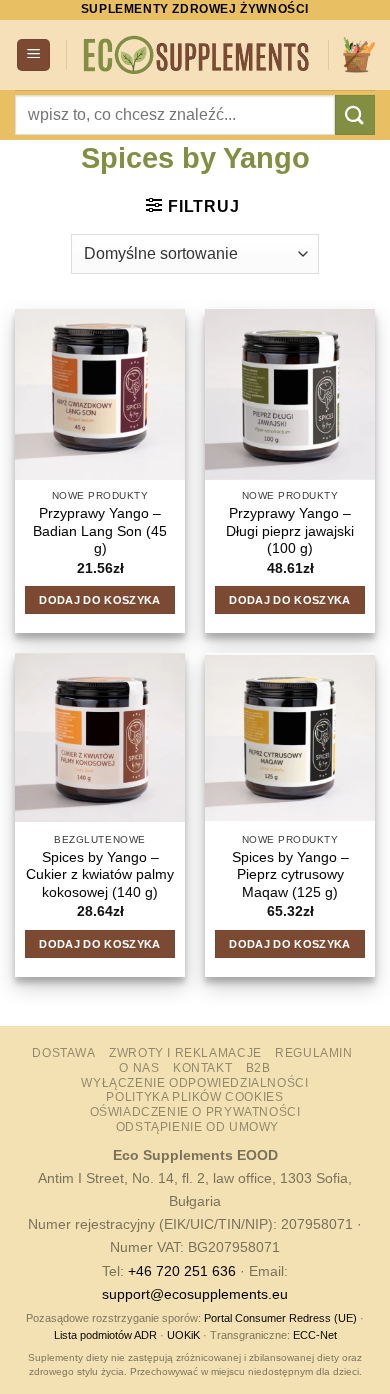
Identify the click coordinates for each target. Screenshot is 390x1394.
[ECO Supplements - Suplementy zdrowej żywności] (197, 55)
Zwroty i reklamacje (185, 1053)
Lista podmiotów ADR (105, 1335)
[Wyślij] (355, 114)
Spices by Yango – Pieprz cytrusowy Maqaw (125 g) (290, 875)
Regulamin (314, 1053)
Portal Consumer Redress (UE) (280, 1318)
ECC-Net (315, 1335)
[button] (33, 55)
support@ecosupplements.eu (195, 1294)
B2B (258, 1068)
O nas (139, 1068)
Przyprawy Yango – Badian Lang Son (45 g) (100, 531)
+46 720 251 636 (182, 1271)
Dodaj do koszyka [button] (99, 600)
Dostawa (63, 1053)
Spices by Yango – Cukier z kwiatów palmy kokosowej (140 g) (100, 875)
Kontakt (202, 1068)
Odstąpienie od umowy (197, 1127)
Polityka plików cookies (194, 1097)
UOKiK (183, 1335)
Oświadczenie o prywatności (195, 1112)
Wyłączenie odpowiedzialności (194, 1083)
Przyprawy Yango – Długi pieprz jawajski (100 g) (290, 531)
